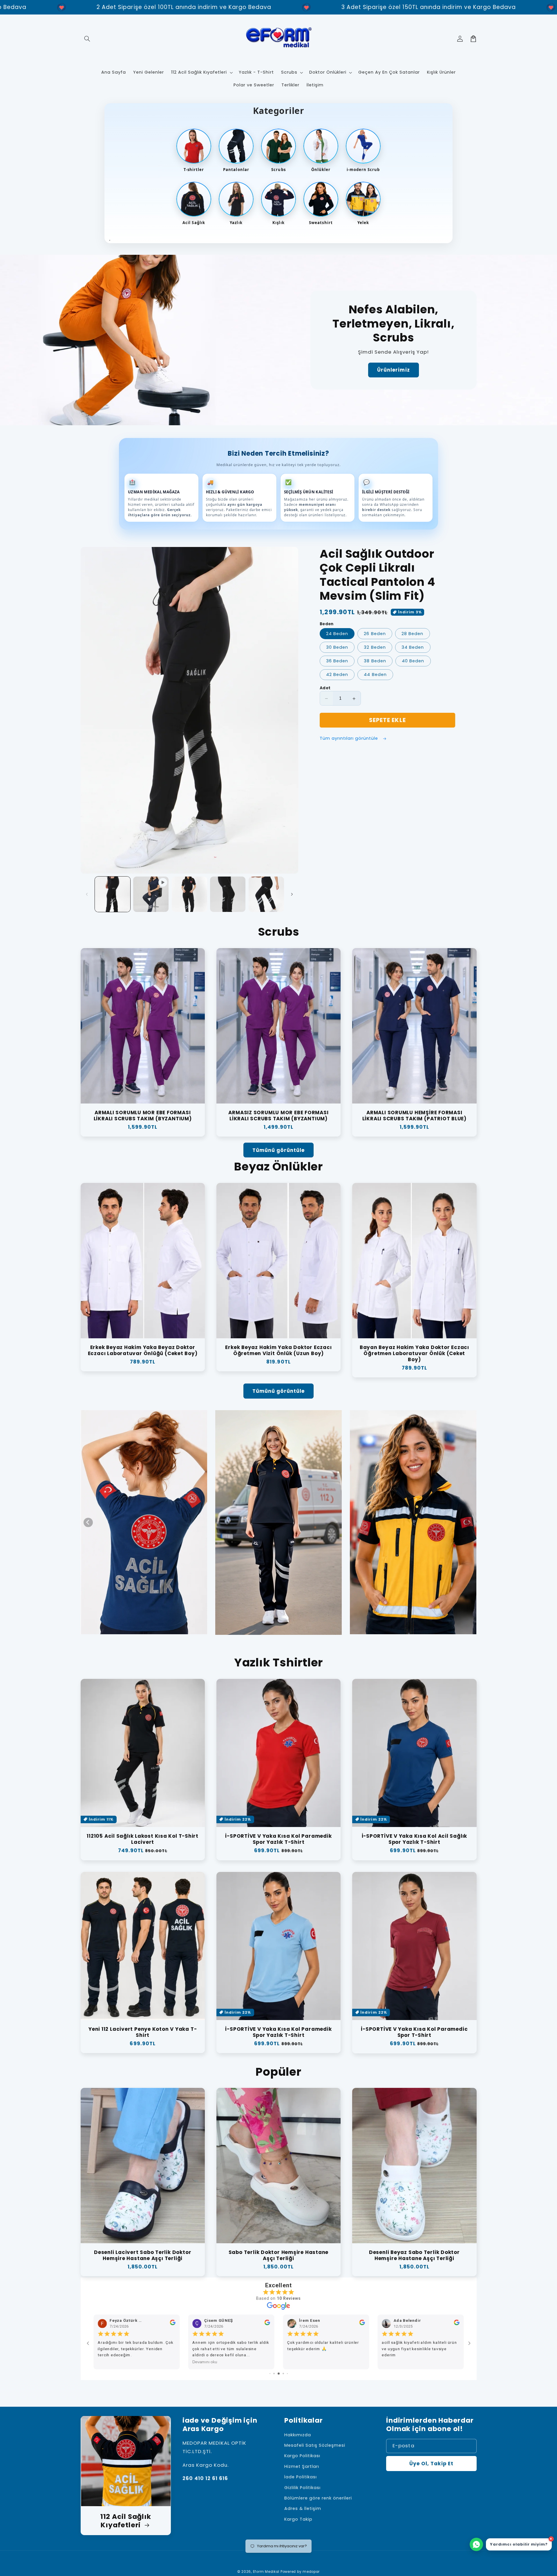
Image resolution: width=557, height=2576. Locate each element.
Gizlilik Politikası (302, 2488)
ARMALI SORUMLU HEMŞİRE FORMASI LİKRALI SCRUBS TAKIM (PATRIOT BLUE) (414, 1116)
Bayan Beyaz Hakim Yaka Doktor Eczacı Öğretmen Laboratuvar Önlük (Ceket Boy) (414, 1354)
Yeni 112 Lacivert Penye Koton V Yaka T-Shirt (143, 2032)
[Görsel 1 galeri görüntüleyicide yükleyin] (113, 894)
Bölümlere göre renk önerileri (318, 2498)
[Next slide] (469, 1522)
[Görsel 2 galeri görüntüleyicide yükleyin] (189, 894)
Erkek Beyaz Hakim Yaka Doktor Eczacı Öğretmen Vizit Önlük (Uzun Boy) (278, 1350)
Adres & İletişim (303, 2508)
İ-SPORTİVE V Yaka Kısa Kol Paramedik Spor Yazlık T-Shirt (278, 1839)
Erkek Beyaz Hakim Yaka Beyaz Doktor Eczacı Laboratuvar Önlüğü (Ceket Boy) (143, 1350)
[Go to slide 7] (274, 2374)
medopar (311, 2572)
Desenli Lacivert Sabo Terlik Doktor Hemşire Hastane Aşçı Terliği (143, 2255)
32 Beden (375, 648)
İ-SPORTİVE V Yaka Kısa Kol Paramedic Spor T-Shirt (414, 2032)
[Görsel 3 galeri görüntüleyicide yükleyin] (228, 894)
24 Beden (337, 634)
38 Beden (375, 661)
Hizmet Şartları (302, 2466)
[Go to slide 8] (279, 2374)
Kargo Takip (298, 2519)
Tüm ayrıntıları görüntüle (350, 739)
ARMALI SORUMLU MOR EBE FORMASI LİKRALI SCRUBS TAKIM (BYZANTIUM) (143, 1116)
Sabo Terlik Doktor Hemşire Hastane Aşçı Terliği (279, 2255)
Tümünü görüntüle (278, 1150)
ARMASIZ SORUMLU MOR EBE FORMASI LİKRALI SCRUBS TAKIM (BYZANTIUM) (278, 1116)
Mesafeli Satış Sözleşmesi (315, 2445)
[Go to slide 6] (270, 2374)
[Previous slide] (88, 1522)
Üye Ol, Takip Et (431, 2464)
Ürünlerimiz (394, 370)
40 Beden (413, 661)
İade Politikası (301, 2477)
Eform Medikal (266, 2572)
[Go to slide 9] (283, 2374)
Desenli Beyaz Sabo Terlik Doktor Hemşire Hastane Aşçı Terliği (414, 2255)
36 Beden (337, 661)
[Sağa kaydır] (292, 894)
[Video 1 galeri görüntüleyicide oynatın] (151, 894)
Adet (325, 688)
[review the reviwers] (456, 2324)
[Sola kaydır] (87, 894)
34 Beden (413, 648)
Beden (327, 624)
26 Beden (375, 634)
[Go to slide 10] (287, 2374)
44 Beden (375, 675)
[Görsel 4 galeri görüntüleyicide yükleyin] (266, 894)
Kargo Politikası (302, 2456)
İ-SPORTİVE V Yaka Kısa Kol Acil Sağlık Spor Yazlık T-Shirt (415, 1839)
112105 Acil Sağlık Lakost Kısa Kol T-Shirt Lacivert (143, 1839)
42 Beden (337, 675)
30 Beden (337, 648)
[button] (87, 39)
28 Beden (412, 634)
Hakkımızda (298, 2435)
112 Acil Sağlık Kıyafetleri (126, 2521)
